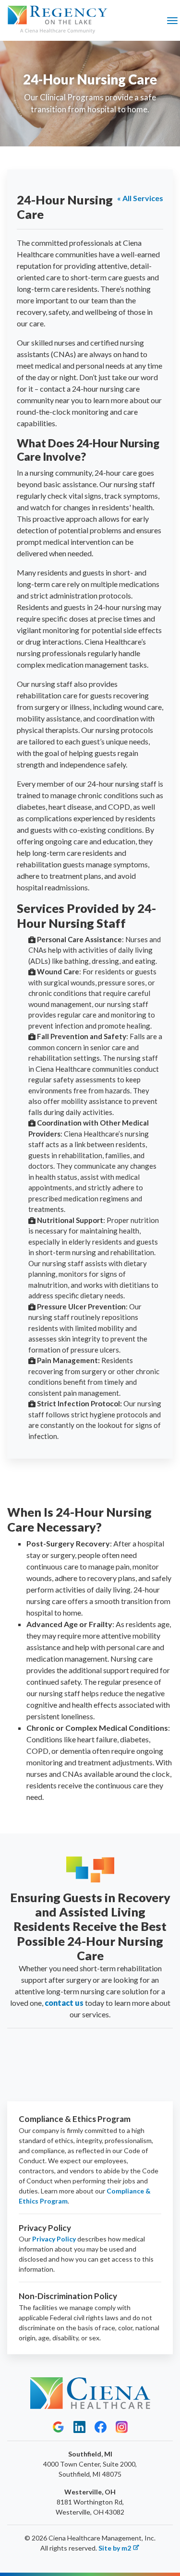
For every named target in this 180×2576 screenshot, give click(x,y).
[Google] (58, 2427)
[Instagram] (122, 2427)
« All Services (140, 198)
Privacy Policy (54, 2239)
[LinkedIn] (79, 2427)
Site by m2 (115, 2548)
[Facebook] (101, 2427)
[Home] (58, 20)
